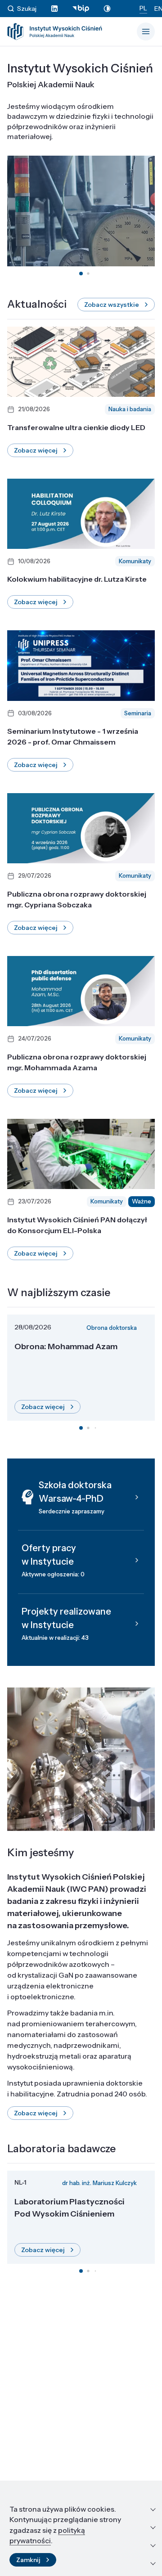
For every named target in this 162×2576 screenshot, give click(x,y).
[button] (81, 274)
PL (143, 8)
